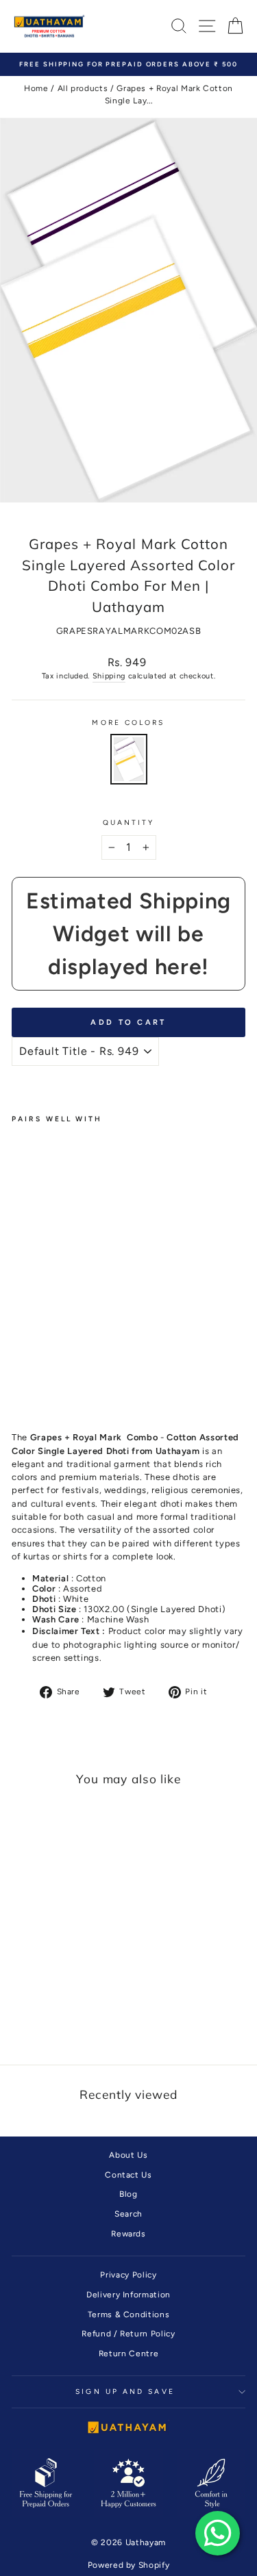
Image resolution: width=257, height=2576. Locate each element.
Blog (128, 2194)
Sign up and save (125, 2392)
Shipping (109, 676)
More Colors (128, 723)
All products (83, 88)
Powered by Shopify (129, 2565)
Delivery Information (128, 2295)
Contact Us (128, 2175)
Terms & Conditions (129, 2314)
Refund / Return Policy (128, 2334)
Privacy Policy (128, 2275)
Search (128, 2214)
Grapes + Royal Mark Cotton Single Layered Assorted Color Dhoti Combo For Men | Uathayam (39, 1268)
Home (36, 88)
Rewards (128, 2234)
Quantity (129, 822)
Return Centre (128, 2354)
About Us (128, 2155)
